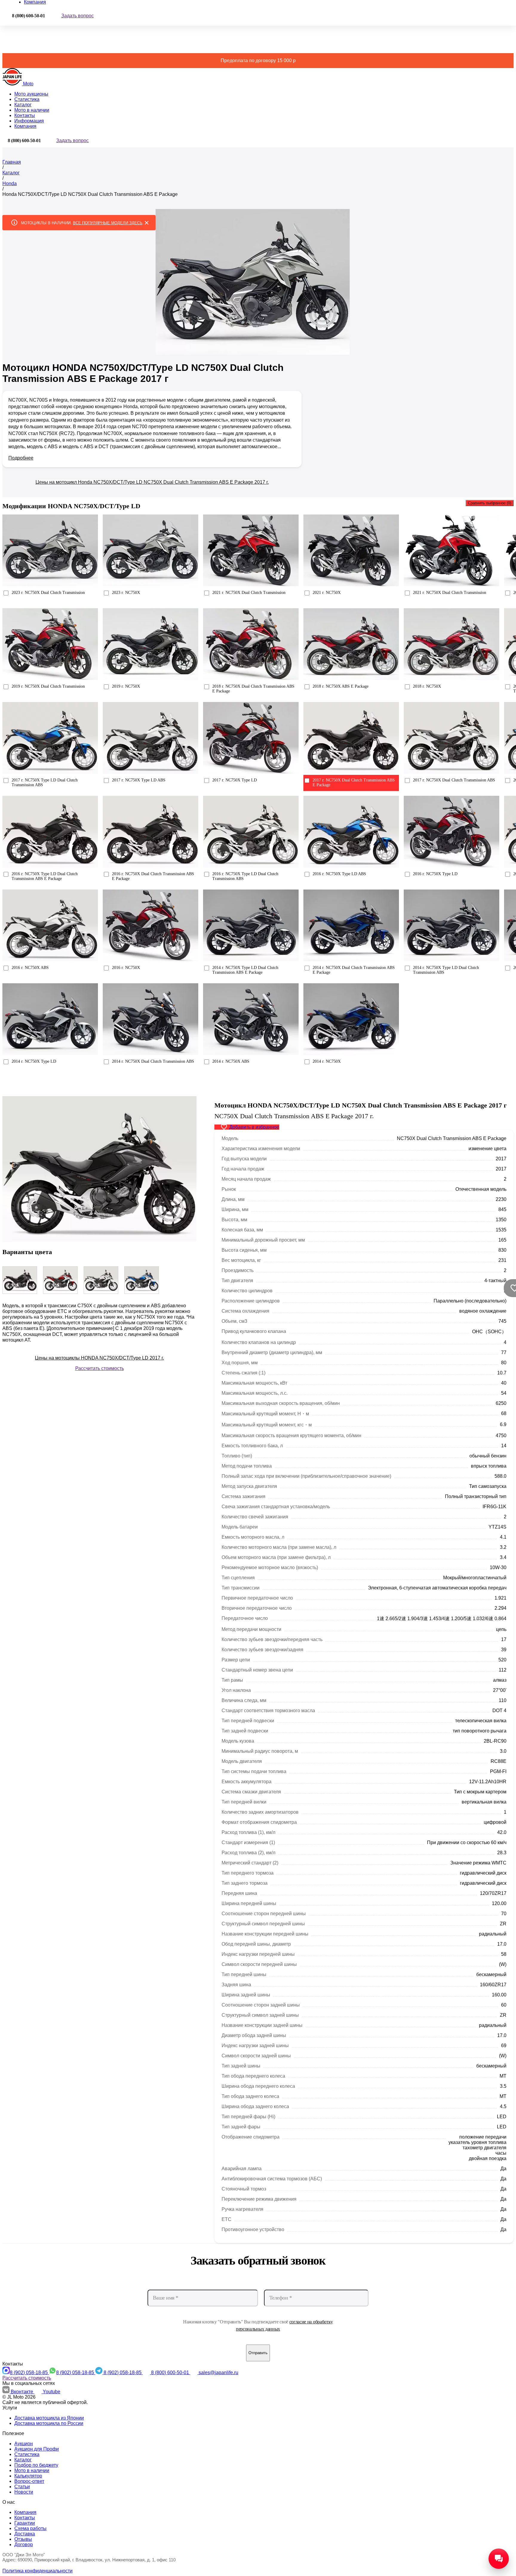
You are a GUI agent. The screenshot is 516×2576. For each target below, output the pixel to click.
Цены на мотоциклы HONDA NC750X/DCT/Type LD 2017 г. (99, 1358)
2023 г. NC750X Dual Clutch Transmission (48, 593)
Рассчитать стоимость (100, 1368)
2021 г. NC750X (327, 593)
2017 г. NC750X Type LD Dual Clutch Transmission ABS (45, 782)
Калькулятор (28, 2476)
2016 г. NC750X (126, 968)
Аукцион (24, 2444)
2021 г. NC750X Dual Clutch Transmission (249, 593)
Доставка (25, 2534)
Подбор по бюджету (36, 2465)
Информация (29, 121)
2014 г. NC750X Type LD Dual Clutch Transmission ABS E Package (245, 970)
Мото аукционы (31, 94)
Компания (25, 126)
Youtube (52, 2392)
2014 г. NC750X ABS (231, 1061)
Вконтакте (23, 2392)
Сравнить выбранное (490, 503)
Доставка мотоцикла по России (49, 2423)
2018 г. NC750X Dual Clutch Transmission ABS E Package (253, 689)
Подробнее (21, 458)
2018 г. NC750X (427, 686)
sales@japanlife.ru (218, 2373)
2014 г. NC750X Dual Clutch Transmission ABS (153, 1061)
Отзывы (23, 2539)
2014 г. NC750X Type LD (34, 1061)
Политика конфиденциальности (37, 2571)
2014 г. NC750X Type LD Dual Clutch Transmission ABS (446, 970)
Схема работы (30, 2528)
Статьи (22, 2487)
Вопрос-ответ (29, 2481)
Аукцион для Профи (37, 2449)
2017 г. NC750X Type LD (235, 780)
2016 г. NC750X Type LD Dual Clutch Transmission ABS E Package (45, 876)
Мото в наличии (32, 110)
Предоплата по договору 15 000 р (258, 60)
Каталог (23, 105)
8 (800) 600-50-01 (171, 2373)
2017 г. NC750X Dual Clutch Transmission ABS (454, 780)
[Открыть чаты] (499, 2559)
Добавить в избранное (254, 1127)
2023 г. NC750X (126, 593)
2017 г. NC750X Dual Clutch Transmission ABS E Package (354, 782)
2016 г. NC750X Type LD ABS (339, 874)
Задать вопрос (77, 16)
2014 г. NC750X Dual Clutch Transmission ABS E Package (354, 970)
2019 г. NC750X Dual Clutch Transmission (48, 686)
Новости (24, 2492)
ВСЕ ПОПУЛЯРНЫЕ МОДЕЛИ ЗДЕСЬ (108, 223)
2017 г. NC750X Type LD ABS (139, 780)
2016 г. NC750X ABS (30, 968)
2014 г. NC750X (327, 1061)
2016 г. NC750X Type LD (435, 874)
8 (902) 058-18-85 (29, 2373)
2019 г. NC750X (126, 686)
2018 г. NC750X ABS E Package (341, 686)
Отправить (258, 2353)
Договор (24, 2544)
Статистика (27, 99)
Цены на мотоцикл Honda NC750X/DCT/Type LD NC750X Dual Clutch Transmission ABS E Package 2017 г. (152, 482)
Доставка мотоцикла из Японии (49, 2418)
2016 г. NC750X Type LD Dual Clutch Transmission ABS (245, 876)
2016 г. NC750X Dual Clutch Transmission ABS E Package (153, 876)
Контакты (25, 115)
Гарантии (25, 2523)
